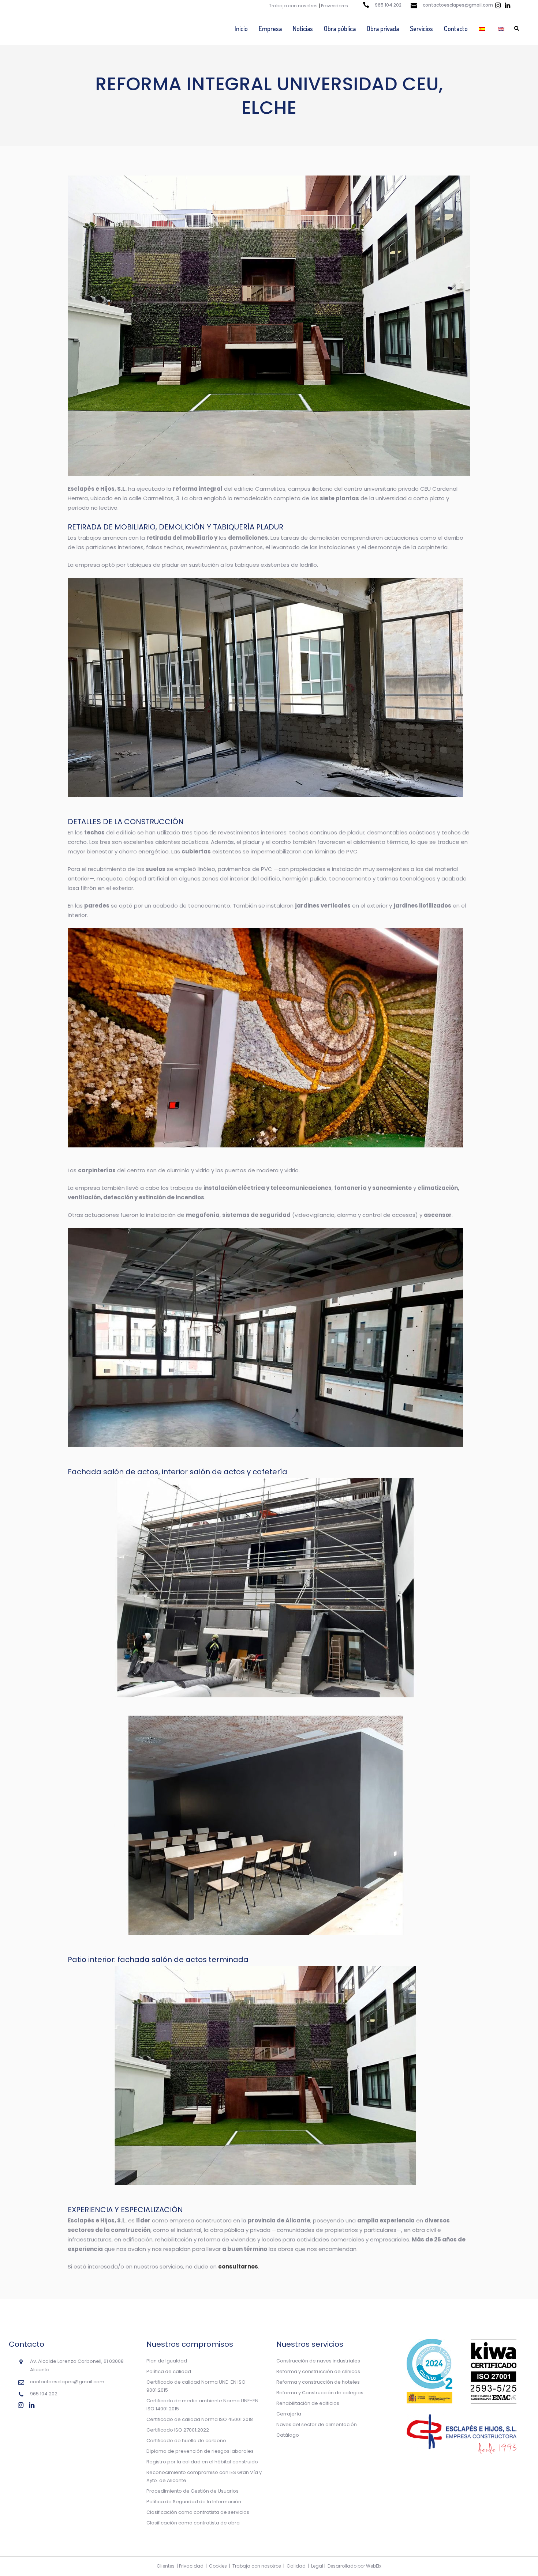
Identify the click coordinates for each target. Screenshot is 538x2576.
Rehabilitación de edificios (308, 2403)
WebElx (374, 2566)
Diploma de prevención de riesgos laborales (200, 2451)
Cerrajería (289, 2414)
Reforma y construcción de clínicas (318, 2371)
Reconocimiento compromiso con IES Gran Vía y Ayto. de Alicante (204, 2476)
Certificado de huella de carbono (186, 2441)
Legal (317, 2566)
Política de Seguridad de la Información (194, 2502)
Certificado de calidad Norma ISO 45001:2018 (200, 2419)
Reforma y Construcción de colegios (320, 2393)
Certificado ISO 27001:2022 (178, 2430)
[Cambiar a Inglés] (502, 29)
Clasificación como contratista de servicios (198, 2512)
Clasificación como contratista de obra (193, 2523)
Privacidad (191, 2566)
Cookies (218, 2566)
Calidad (296, 2566)
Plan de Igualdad (167, 2361)
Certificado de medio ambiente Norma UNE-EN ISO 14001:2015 (202, 2405)
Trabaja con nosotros (293, 6)
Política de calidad (169, 2371)
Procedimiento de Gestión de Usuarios (193, 2491)
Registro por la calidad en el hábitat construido (202, 2462)
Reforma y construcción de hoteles (318, 2382)
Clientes (166, 2566)
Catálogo (288, 2435)
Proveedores (335, 6)
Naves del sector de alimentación (317, 2424)
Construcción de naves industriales (318, 2361)
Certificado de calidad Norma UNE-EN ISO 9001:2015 (196, 2386)
